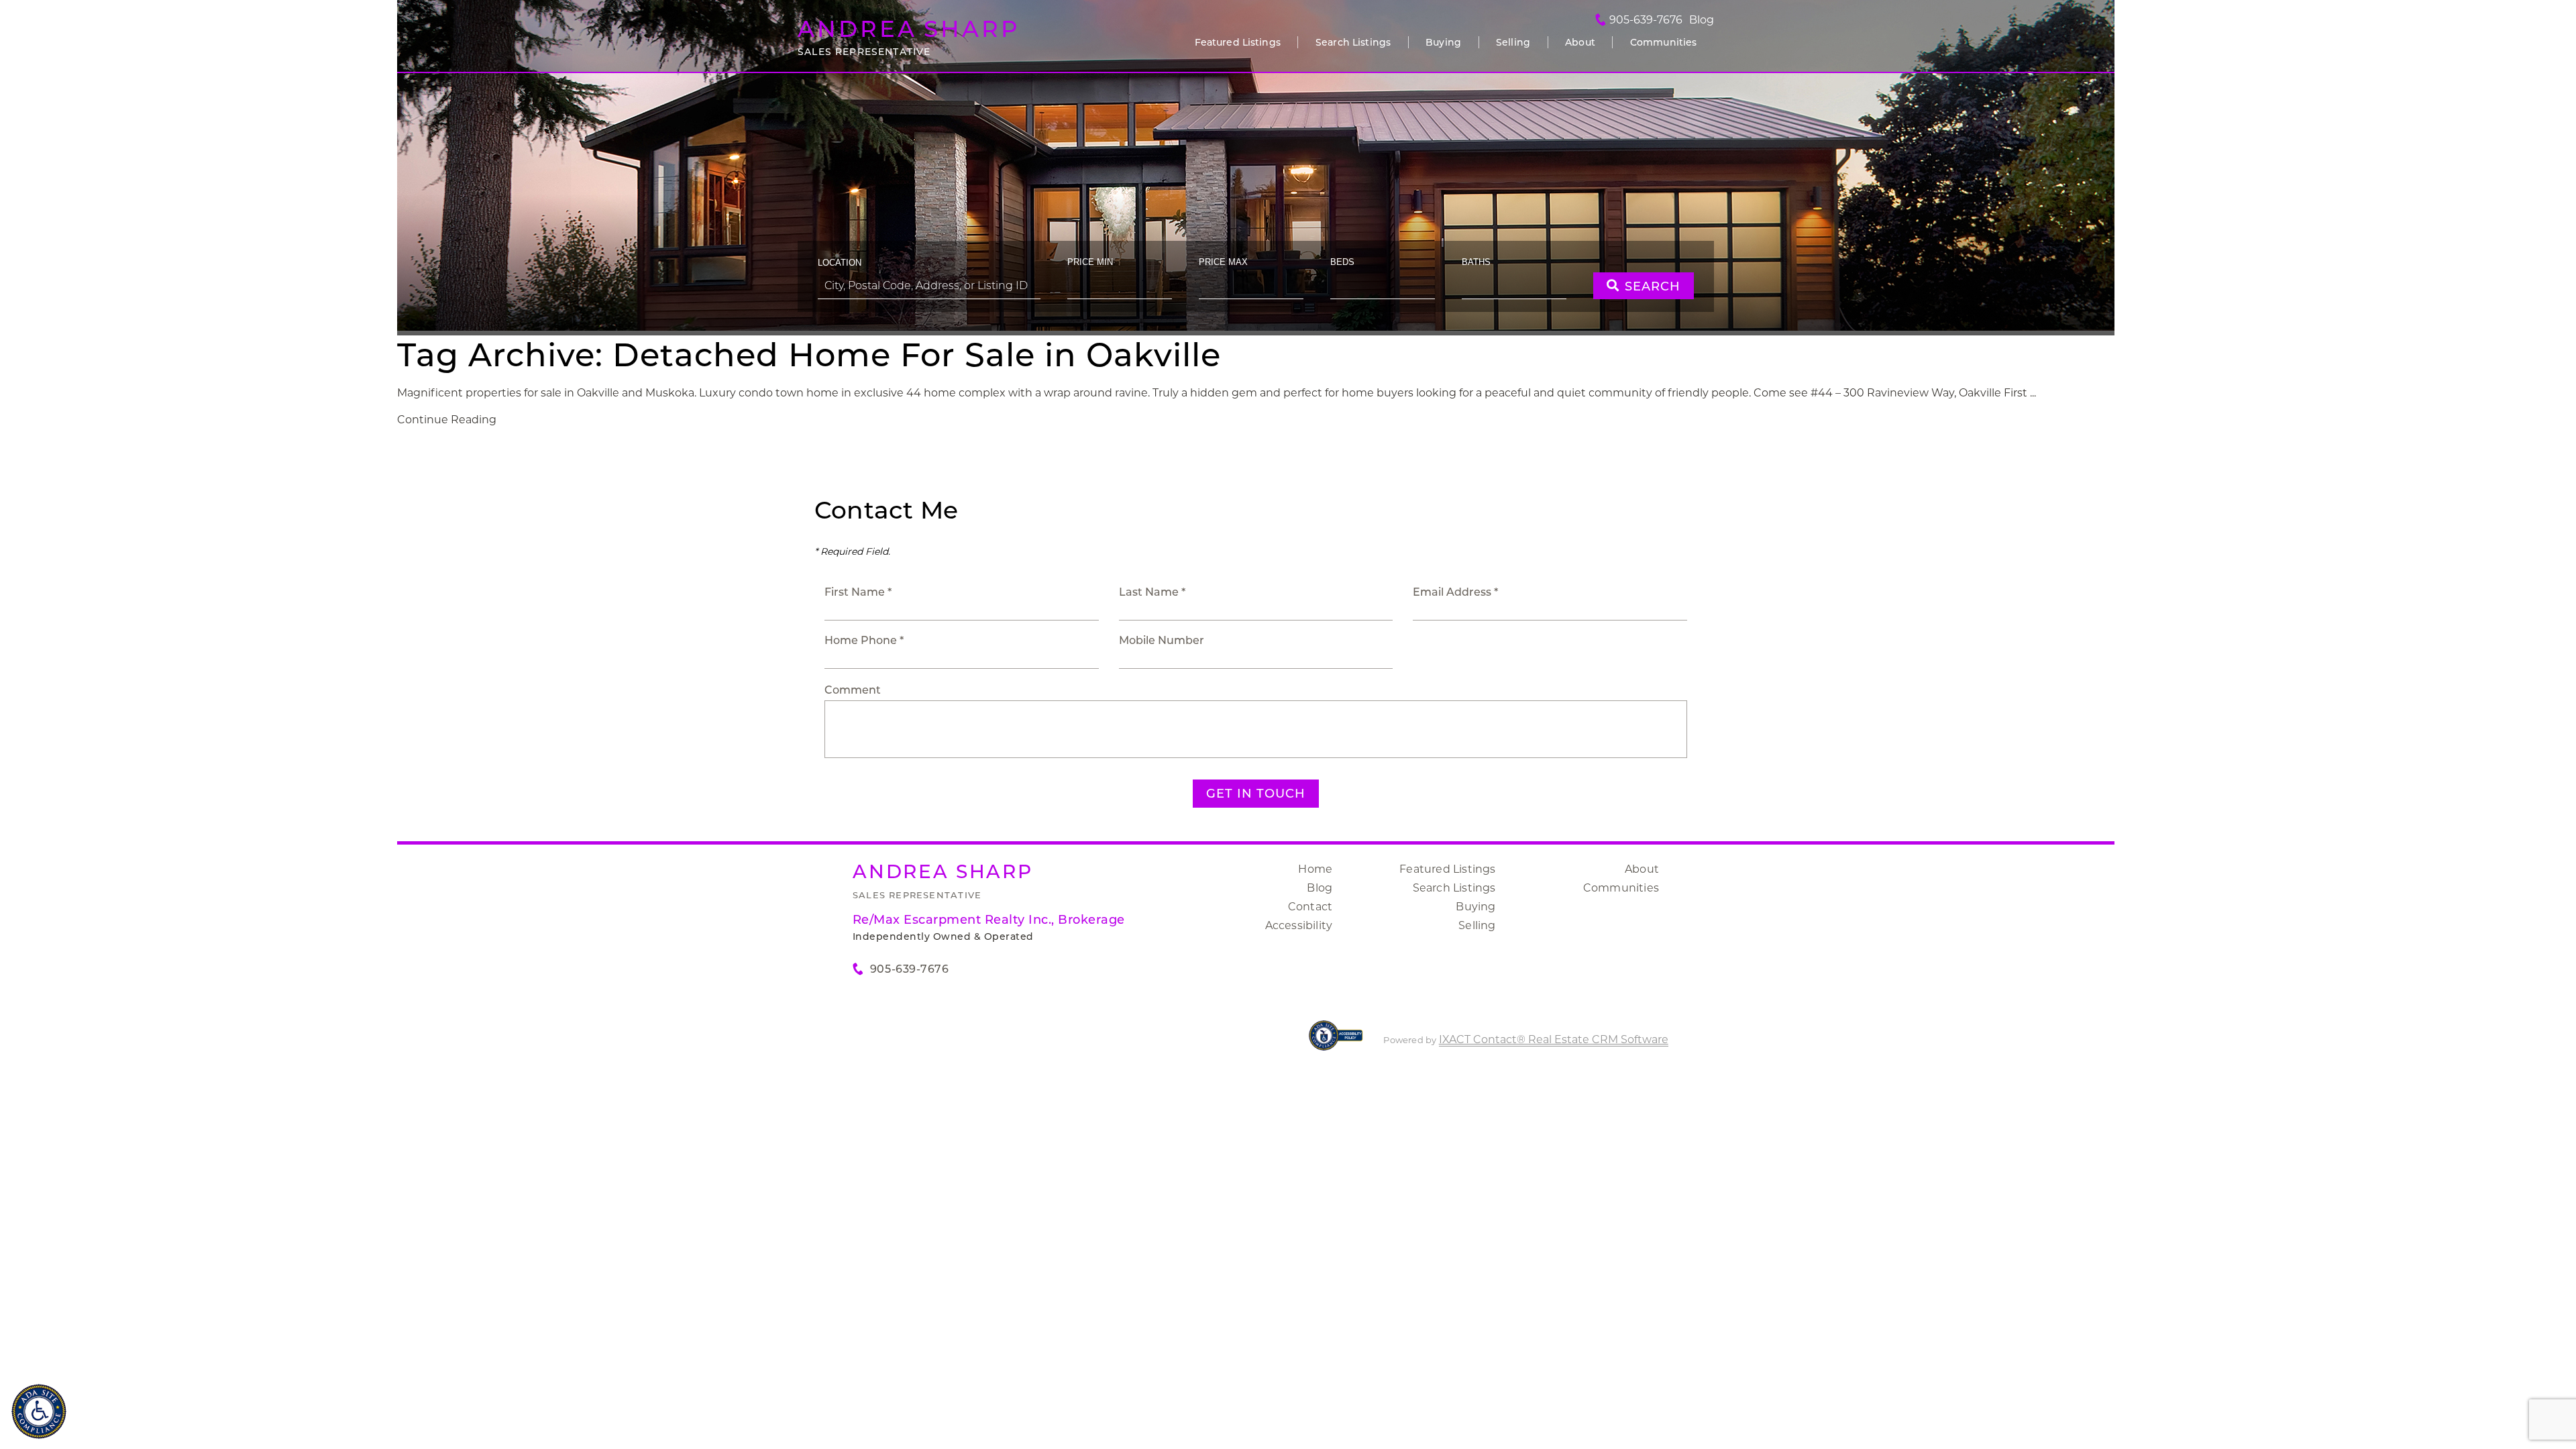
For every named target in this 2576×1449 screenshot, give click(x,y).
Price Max (1223, 262)
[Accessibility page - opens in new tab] (1336, 1042)
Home (1315, 869)
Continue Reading (447, 420)
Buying (1443, 42)
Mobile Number (1162, 640)
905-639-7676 (1646, 20)
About (1580, 42)
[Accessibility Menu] (39, 1411)
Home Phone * (864, 640)
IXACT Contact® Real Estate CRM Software (1554, 1039)
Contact (1310, 907)
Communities (1664, 42)
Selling (1513, 42)
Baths (1476, 262)
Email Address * (1455, 592)
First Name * (858, 592)
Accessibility (1299, 925)
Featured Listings (1238, 42)
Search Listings (1353, 42)
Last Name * (1152, 592)
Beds (1342, 262)
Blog (1320, 888)
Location (840, 263)
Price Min (1090, 262)
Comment (853, 690)
